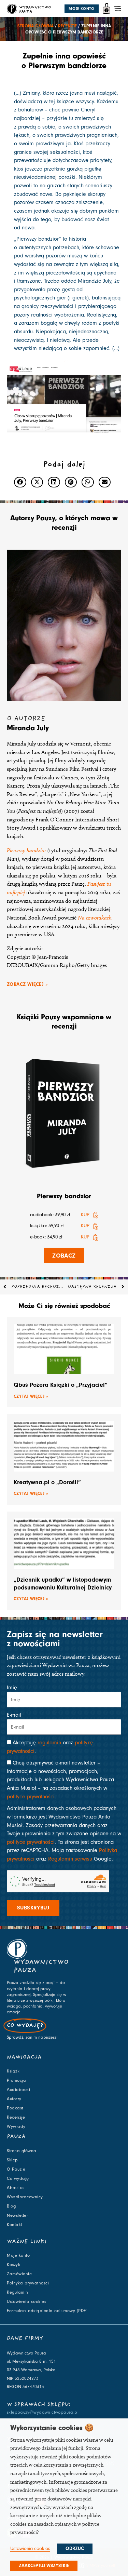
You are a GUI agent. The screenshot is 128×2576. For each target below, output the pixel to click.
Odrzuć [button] (75, 2549)
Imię (12, 1688)
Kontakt (15, 2225)
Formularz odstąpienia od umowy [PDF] (47, 2311)
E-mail (14, 1715)
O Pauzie (16, 2169)
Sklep (12, 2160)
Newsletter (17, 2215)
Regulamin (18, 2292)
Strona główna (35, 26)
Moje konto (18, 2255)
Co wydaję (18, 2178)
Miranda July (28, 728)
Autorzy (14, 2099)
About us (16, 2188)
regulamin (49, 1743)
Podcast (15, 2108)
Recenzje (67, 26)
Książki (14, 2071)
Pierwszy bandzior (26, 850)
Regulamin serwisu (70, 1859)
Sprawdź (15, 2037)
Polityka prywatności (28, 2283)
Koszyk (13, 2265)
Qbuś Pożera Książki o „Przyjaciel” (61, 1385)
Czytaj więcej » (31, 1396)
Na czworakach (95, 918)
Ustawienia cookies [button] (30, 2548)
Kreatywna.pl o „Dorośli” (47, 1482)
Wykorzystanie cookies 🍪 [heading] (52, 2428)
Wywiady (16, 2126)
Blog (11, 2206)
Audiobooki (18, 2090)
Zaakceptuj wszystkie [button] (44, 2566)
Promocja (16, 2080)
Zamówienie (19, 2274)
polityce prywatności (31, 1797)
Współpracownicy (25, 2197)
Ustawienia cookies (26, 2302)
